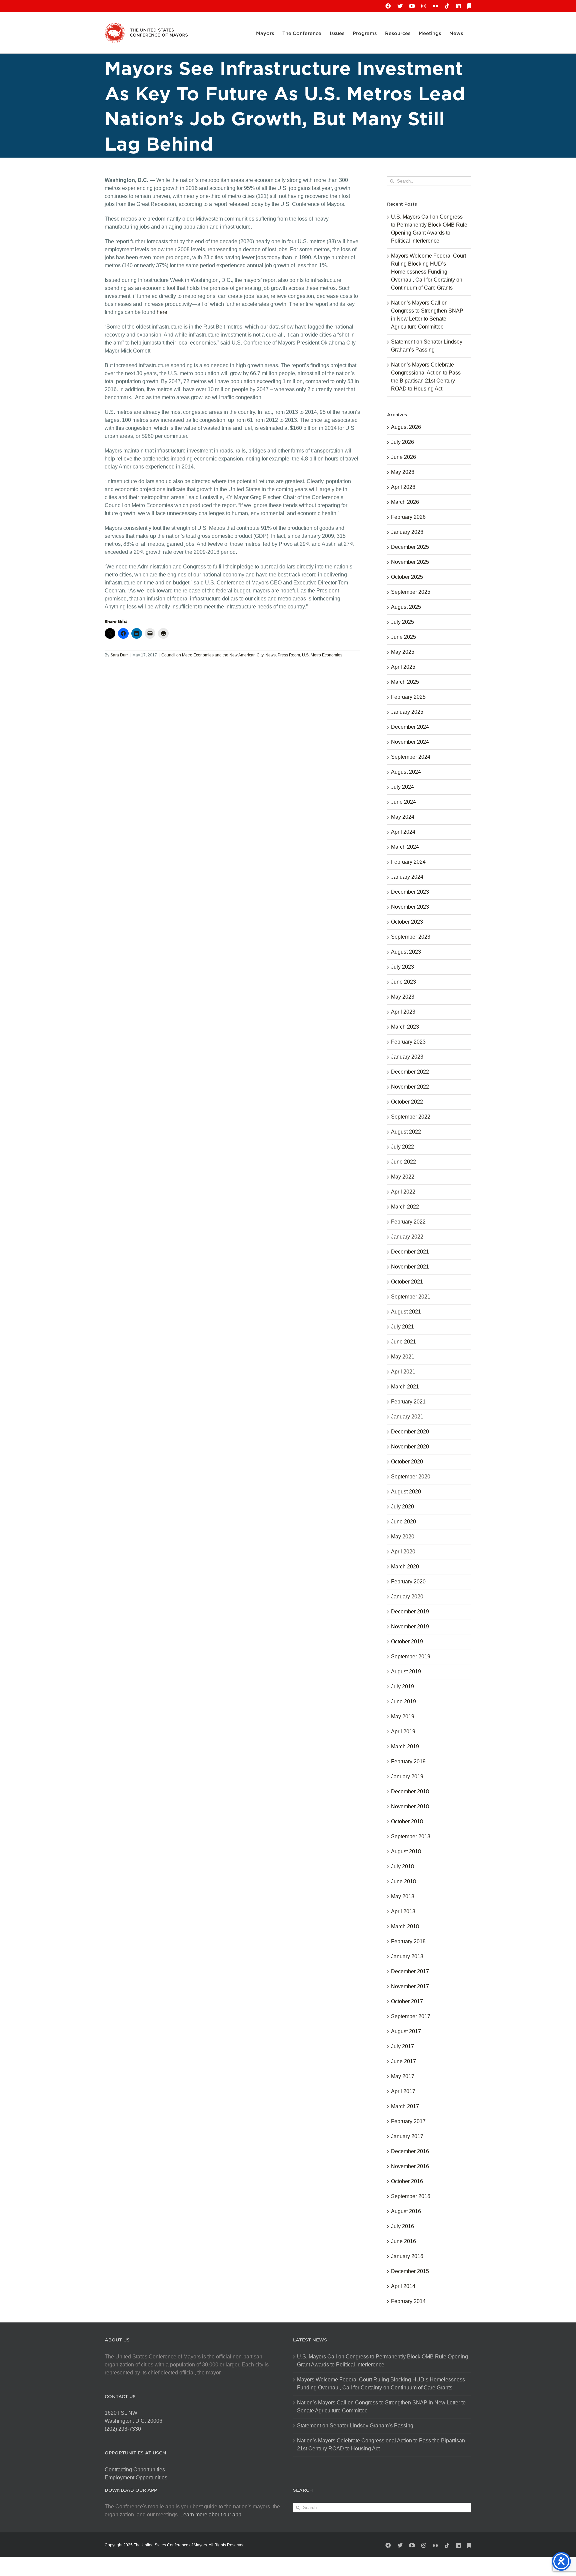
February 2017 (408, 2121)
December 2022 (410, 1072)
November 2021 (410, 1267)
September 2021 (411, 1297)
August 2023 (406, 952)
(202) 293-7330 (123, 2429)
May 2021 (403, 1357)
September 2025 (411, 592)
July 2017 (402, 2046)
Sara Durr (119, 655)
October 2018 (407, 1821)
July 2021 (402, 1327)
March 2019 (405, 1746)
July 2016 (402, 2226)
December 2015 (410, 2271)
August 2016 (406, 2211)
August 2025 (406, 607)
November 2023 (410, 907)
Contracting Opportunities (135, 2470)
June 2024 (403, 802)
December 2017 (410, 1971)
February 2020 (408, 1582)
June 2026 (403, 457)
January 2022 (407, 1237)
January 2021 (407, 1417)
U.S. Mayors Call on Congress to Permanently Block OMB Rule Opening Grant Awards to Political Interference (382, 2361)
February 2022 (408, 1222)
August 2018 (406, 1851)
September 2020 (411, 1477)
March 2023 (405, 1027)
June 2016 (403, 2241)
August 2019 (406, 1672)
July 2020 (402, 1507)
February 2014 (408, 2301)
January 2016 (407, 2256)
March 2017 (405, 2106)
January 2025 (407, 712)
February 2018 (408, 1941)
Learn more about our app (211, 2515)
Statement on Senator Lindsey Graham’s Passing (355, 2426)
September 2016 (411, 2196)
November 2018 (410, 1806)
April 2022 (403, 1192)
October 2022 (407, 1102)
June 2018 (403, 1881)
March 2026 (405, 502)
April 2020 (403, 1552)
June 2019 (403, 1702)
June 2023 (403, 982)
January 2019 (407, 1776)
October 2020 (407, 1462)
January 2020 (407, 1597)
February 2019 (408, 1761)
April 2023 (403, 1012)
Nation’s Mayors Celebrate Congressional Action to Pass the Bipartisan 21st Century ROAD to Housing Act (381, 2445)
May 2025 (403, 652)
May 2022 (403, 1177)
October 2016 (407, 2181)
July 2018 (402, 1866)
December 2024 (410, 727)
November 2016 (410, 2166)
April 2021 (403, 1372)
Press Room (289, 655)
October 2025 (407, 577)
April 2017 (403, 2091)
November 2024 (410, 742)
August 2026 (406, 427)
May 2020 (403, 1537)
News (270, 655)
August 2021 (406, 1312)
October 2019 (407, 1642)
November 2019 (410, 1627)
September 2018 (411, 1836)
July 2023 (402, 967)
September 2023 (411, 937)
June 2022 (403, 1162)
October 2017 (407, 2001)
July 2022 (402, 1147)
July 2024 (402, 787)
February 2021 (408, 1402)
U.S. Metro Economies (322, 655)
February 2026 (408, 517)
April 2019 (403, 1731)
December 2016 (410, 2151)
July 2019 (402, 1687)
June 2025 (403, 637)
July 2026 (402, 442)
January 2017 (407, 2136)
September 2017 (411, 2016)
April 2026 (403, 487)
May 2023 (403, 997)
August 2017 (406, 2031)
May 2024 (403, 817)
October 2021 (407, 1282)
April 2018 (403, 1911)
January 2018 (407, 1956)
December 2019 (410, 1612)
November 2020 (410, 1447)
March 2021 (405, 1387)
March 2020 (405, 1567)
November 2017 (410, 1986)
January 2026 (407, 532)
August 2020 (406, 1492)
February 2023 (408, 1042)
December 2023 (410, 892)
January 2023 (407, 1057)
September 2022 (411, 1117)
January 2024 (407, 877)
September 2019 (411, 1657)
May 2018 (403, 1896)
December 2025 (410, 547)
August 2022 (406, 1132)
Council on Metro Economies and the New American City (212, 655)
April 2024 (403, 832)
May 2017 (403, 2076)
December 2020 (410, 1432)
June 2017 (403, 2061)
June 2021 (403, 1342)
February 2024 (408, 862)
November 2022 (410, 1087)
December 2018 (410, 1791)
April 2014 (403, 2286)
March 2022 (405, 1207)
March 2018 (405, 1926)
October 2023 (407, 922)
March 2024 (405, 847)
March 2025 (405, 682)
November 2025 (410, 562)
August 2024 (406, 772)
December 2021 (410, 1252)
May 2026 (403, 472)
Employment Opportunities (136, 2478)
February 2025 (408, 697)
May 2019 (403, 1717)
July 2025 (402, 622)
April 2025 (403, 667)
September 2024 (411, 757)
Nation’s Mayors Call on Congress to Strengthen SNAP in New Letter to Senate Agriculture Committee (381, 2407)
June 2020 (403, 1522)
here (162, 312)
